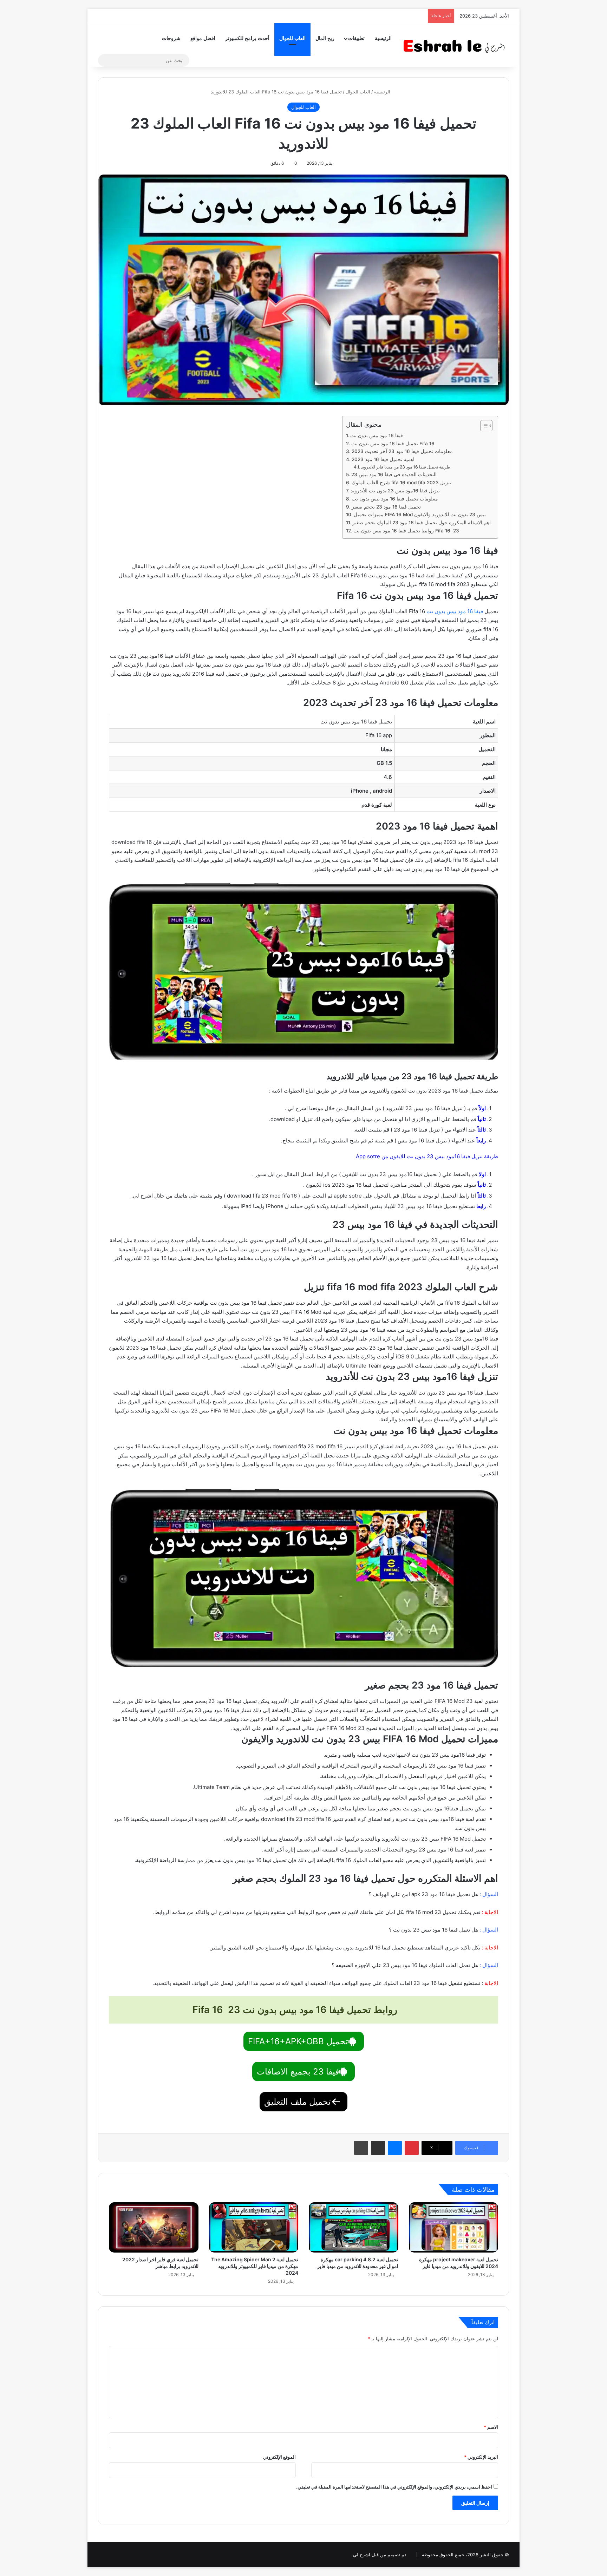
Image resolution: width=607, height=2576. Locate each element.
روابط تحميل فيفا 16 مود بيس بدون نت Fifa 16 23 (406, 531)
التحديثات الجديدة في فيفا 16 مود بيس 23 (394, 474)
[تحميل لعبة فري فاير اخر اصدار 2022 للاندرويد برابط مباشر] (154, 2227)
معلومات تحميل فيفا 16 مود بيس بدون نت (395, 499)
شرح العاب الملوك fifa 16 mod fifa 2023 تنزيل (401, 483)
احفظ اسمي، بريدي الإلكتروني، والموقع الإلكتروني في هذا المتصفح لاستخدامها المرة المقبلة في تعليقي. (394, 2487)
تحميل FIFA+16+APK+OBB (298, 2041)
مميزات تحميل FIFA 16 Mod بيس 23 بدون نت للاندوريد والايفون (420, 514)
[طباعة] (361, 2148)
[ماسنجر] (395, 2148)
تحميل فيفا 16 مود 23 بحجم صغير (386, 507)
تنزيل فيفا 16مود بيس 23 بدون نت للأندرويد (395, 491)
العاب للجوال (292, 38)
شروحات (171, 38)
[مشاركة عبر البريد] (378, 2148)
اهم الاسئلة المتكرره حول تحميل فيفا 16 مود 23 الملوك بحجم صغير (422, 523)
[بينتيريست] (412, 2148)
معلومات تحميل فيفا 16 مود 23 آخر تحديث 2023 (402, 451)
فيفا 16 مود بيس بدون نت (377, 435)
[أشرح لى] (456, 45)
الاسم (491, 2427)
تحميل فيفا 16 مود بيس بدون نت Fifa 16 (393, 444)
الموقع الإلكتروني (279, 2457)
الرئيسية (383, 38)
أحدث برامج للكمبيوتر (247, 38)
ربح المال (325, 38)
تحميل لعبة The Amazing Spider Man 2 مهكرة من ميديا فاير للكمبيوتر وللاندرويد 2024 (255, 2266)
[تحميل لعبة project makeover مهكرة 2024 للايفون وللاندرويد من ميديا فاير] (454, 2227)
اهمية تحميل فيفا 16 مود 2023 (383, 459)
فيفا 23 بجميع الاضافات (298, 2072)
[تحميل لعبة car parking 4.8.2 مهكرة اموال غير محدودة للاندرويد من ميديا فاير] (354, 2227)
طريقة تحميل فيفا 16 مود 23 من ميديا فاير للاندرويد (406, 467)
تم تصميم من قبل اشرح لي (380, 2555)
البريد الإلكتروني (481, 2457)
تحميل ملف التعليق (298, 2102)
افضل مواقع (203, 38)
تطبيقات (356, 38)
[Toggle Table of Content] (483, 426)
